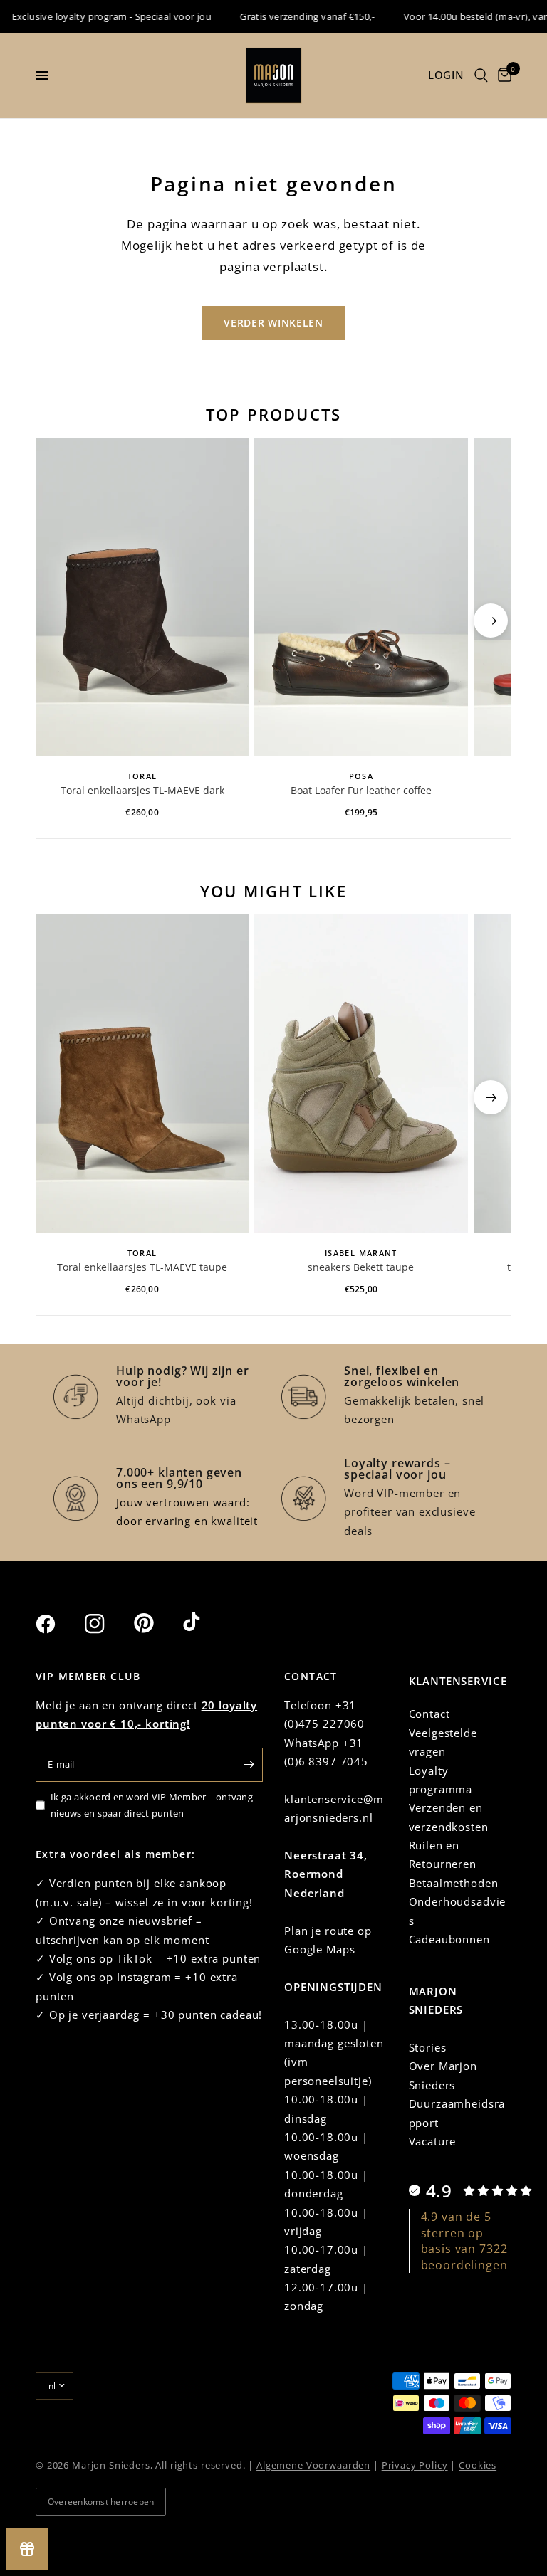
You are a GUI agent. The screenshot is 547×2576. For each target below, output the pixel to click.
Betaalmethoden (454, 1883)
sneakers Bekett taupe (361, 1267)
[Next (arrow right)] (491, 621)
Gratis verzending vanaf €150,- (291, 16)
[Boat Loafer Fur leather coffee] (361, 597)
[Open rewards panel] (27, 2549)
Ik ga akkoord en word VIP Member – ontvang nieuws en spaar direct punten (152, 1805)
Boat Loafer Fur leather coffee (361, 790)
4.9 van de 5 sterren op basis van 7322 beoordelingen (464, 2240)
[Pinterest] (157, 1623)
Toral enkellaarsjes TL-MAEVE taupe (142, 1267)
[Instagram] (108, 1624)
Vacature (433, 2141)
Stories (428, 2047)
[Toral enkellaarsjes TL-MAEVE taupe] (142, 1074)
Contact (429, 1714)
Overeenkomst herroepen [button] (101, 2502)
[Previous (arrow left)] (56, 621)
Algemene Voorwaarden (313, 2465)
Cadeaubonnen (449, 1939)
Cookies (478, 2465)
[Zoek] (481, 75)
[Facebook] (58, 1624)
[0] (502, 75)
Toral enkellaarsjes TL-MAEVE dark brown (142, 791)
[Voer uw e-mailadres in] (249, 1765)
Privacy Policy (415, 2465)
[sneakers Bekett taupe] (361, 1074)
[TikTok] (206, 1623)
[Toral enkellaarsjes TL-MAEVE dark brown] (142, 597)
